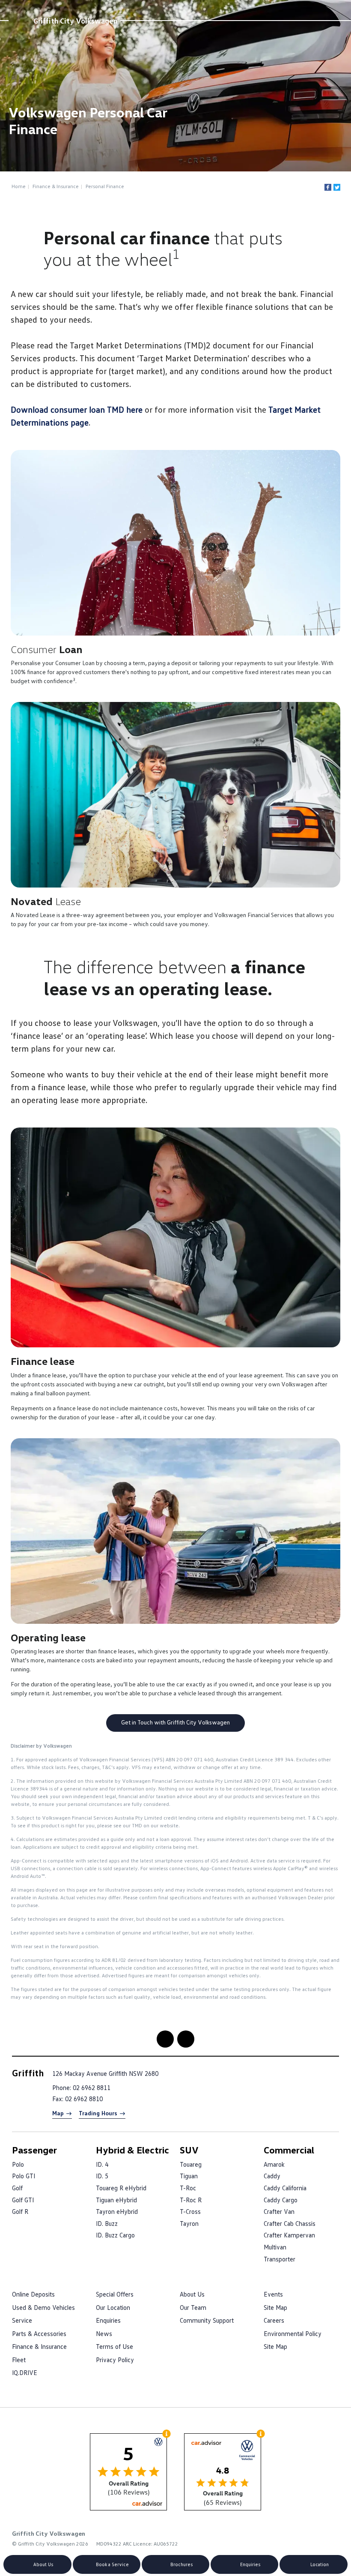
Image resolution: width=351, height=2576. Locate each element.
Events (273, 2294)
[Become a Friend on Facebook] (186, 2039)
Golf (17, 2188)
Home (19, 186)
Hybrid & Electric (132, 2150)
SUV (189, 2150)
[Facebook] (328, 187)
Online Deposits (33, 2294)
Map (58, 2113)
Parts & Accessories (39, 2333)
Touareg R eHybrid (121, 2188)
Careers (274, 2320)
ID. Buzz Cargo (115, 2235)
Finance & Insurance (56, 186)
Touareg (191, 2164)
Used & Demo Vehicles (43, 2307)
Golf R (20, 2211)
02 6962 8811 (92, 2087)
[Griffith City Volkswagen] (20, 21)
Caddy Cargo (281, 2200)
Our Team (193, 2307)
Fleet (19, 2360)
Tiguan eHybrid (116, 2200)
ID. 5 (102, 2176)
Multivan (275, 2247)
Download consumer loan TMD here (77, 409)
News (104, 2333)
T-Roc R (191, 2200)
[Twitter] (337, 187)
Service (22, 2320)
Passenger (34, 2150)
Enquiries (108, 2320)
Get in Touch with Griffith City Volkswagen (175, 1722)
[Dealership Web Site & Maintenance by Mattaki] (322, 2538)
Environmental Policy (293, 2333)
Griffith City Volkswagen (75, 21)
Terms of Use (115, 2346)
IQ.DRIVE (25, 2372)
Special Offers (115, 2294)
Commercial (289, 2150)
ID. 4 (102, 2164)
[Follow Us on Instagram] (165, 2039)
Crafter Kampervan (289, 2235)
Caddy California (285, 2188)
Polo (18, 2164)
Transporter (280, 2259)
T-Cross (190, 2211)
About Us (192, 2294)
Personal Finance (105, 186)
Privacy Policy (115, 2360)
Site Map (275, 2307)
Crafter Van (279, 2211)
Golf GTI (23, 2200)
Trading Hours (98, 2113)
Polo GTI (24, 2176)
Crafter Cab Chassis (290, 2223)
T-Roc (188, 2188)
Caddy (272, 2176)
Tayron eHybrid (117, 2211)
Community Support (207, 2320)
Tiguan (189, 2176)
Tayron (189, 2223)
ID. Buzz (107, 2223)
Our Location (113, 2307)
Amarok (274, 2164)
